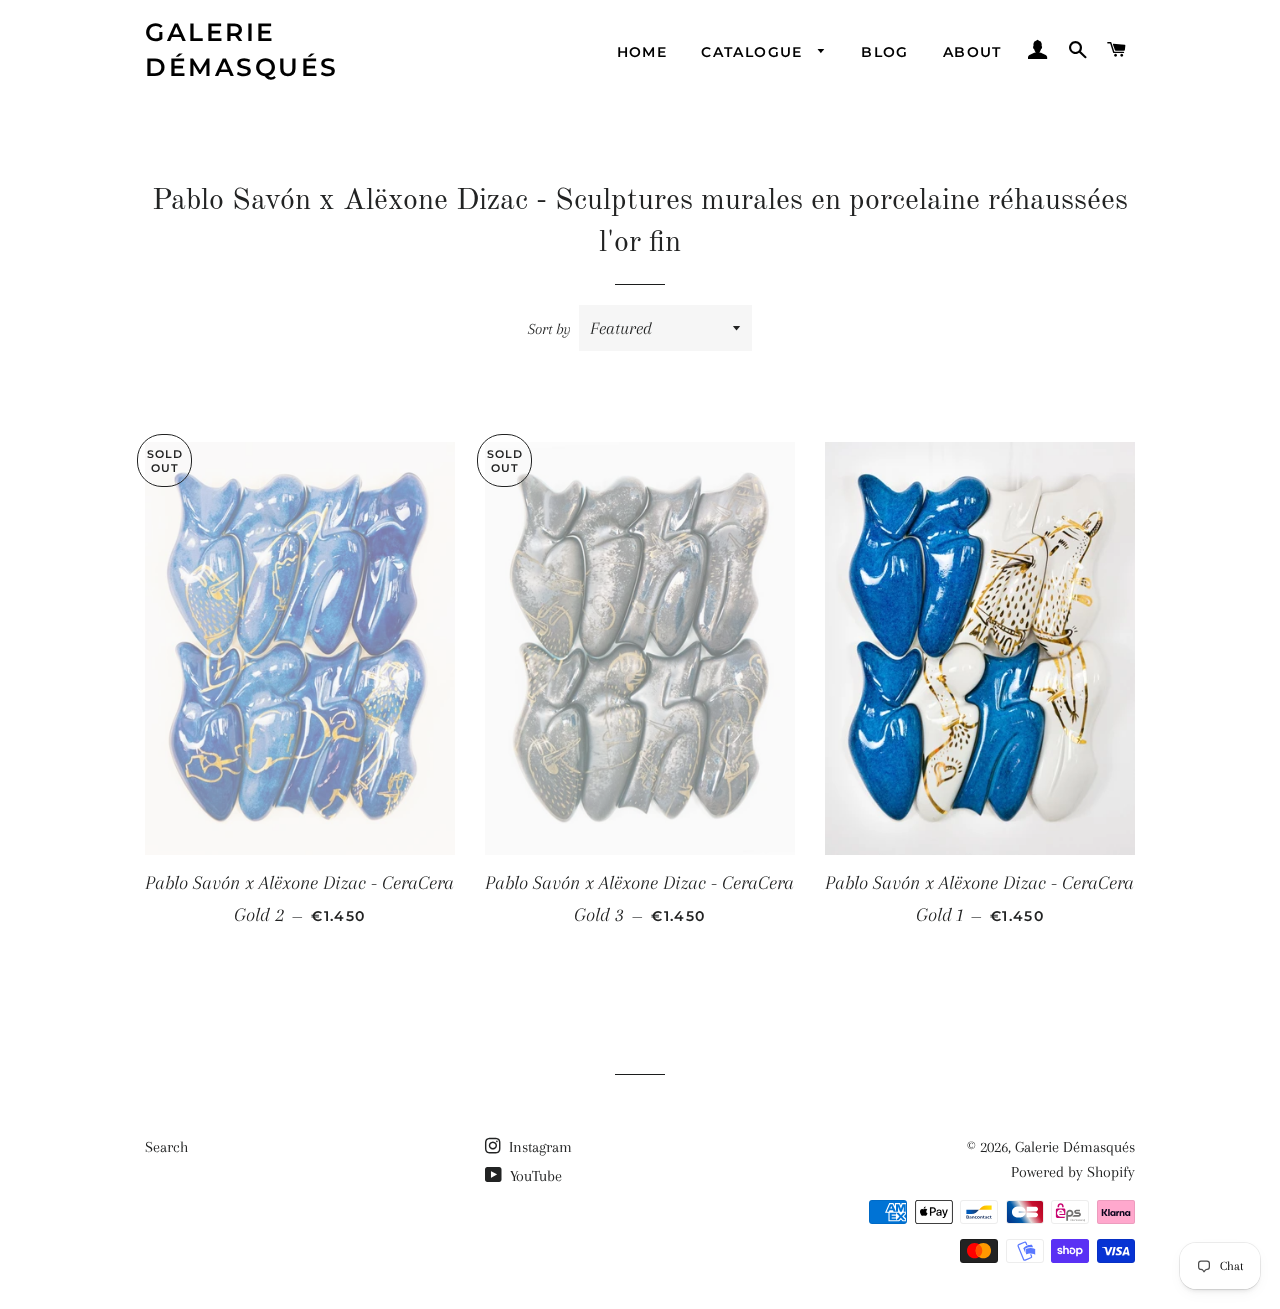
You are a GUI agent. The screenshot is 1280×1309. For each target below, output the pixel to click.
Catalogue (754, 52)
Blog (885, 52)
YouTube (534, 1176)
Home (642, 52)
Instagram (538, 1147)
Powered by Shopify (1073, 1172)
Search (166, 1147)
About (972, 52)
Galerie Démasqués (242, 49)
